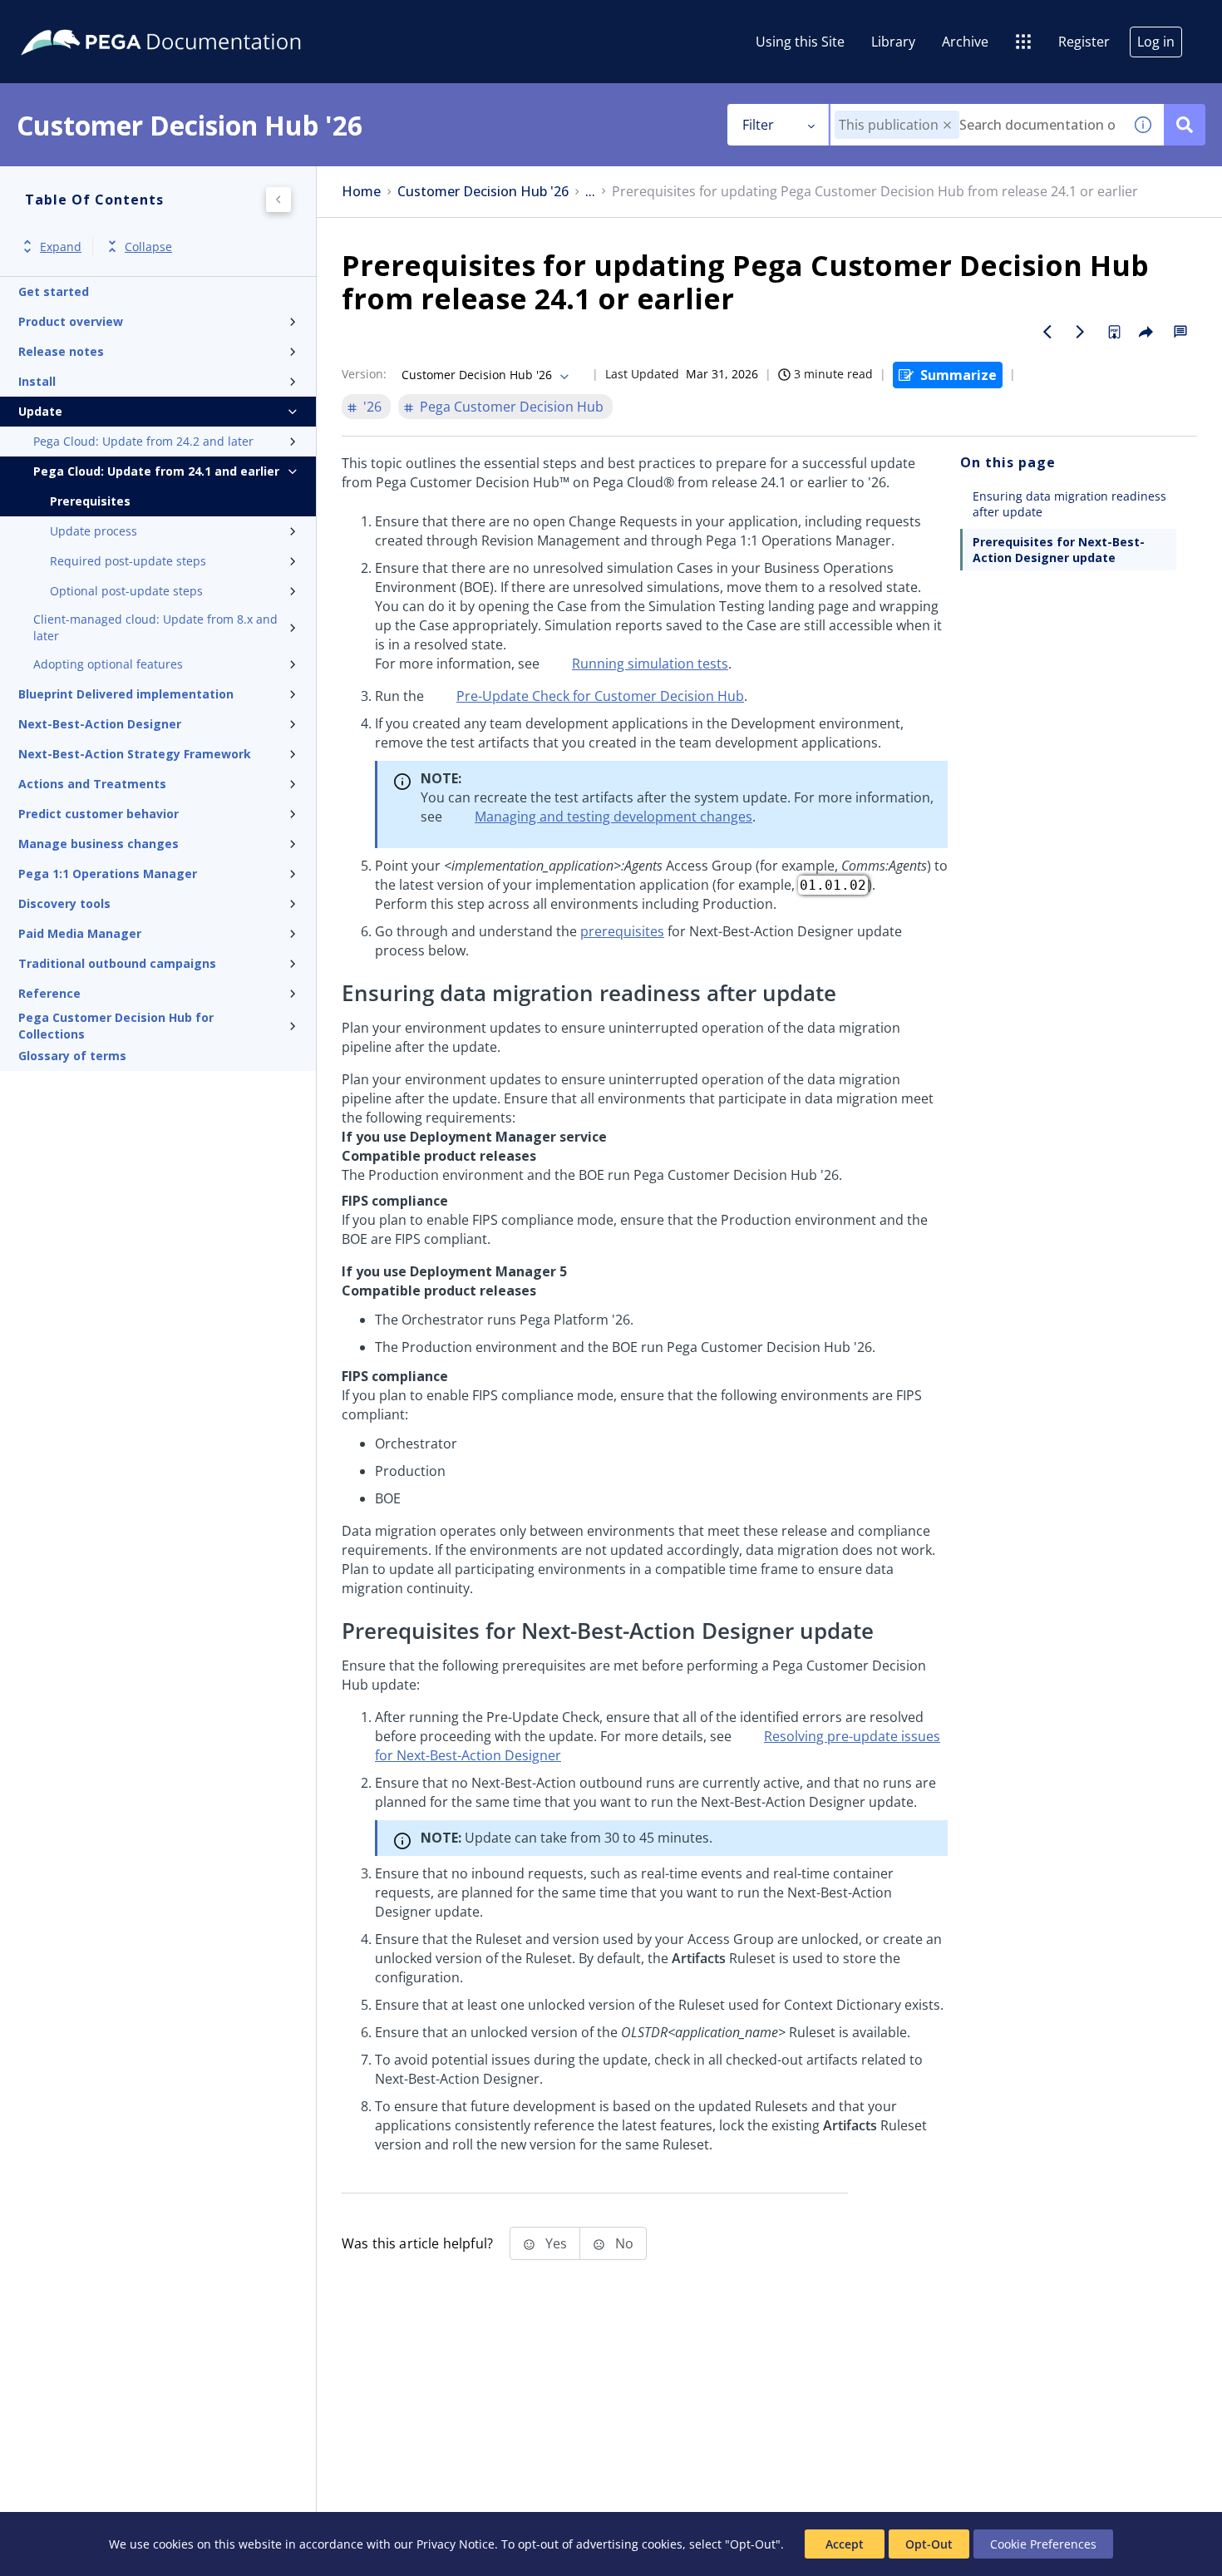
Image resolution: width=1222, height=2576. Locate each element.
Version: (364, 374)
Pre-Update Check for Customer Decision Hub (600, 696)
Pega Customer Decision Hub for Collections (116, 1026)
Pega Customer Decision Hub (512, 407)
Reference (49, 993)
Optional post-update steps (126, 591)
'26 (372, 407)
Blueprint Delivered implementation (126, 694)
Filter (758, 125)
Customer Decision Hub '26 (483, 192)
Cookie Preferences (1043, 2544)
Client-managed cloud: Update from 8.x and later (155, 627)
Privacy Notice (456, 2544)
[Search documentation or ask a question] (1185, 125)
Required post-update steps (128, 561)
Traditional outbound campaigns (117, 963)
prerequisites (622, 931)
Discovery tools (64, 903)
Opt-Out (929, 2544)
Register (1084, 42)
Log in (1156, 42)
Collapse (148, 247)
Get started (54, 291)
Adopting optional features (108, 664)
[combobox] (976, 125)
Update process (94, 531)
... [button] (590, 192)
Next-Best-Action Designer (100, 724)
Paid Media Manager (80, 933)
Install (37, 381)
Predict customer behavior (99, 814)
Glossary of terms (72, 1056)
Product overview (71, 321)
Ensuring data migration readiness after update (1069, 504)
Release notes (61, 351)
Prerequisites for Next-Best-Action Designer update (1059, 550)
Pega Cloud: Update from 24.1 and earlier (156, 471)
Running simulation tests (650, 664)
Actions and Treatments (92, 784)
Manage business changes (99, 844)
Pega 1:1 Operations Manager (108, 873)
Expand (61, 247)
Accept (845, 2544)
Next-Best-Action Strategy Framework (135, 754)
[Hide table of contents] (278, 200)
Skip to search (201, 19)
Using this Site (800, 42)
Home (361, 192)
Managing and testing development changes (613, 817)
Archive (965, 42)
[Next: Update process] (1081, 332)
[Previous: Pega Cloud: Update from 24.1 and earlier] (1047, 332)
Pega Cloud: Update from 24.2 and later (143, 441)
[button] (947, 125)
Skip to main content (74, 19)
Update (40, 411)
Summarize (958, 375)
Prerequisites (90, 501)
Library (893, 42)
